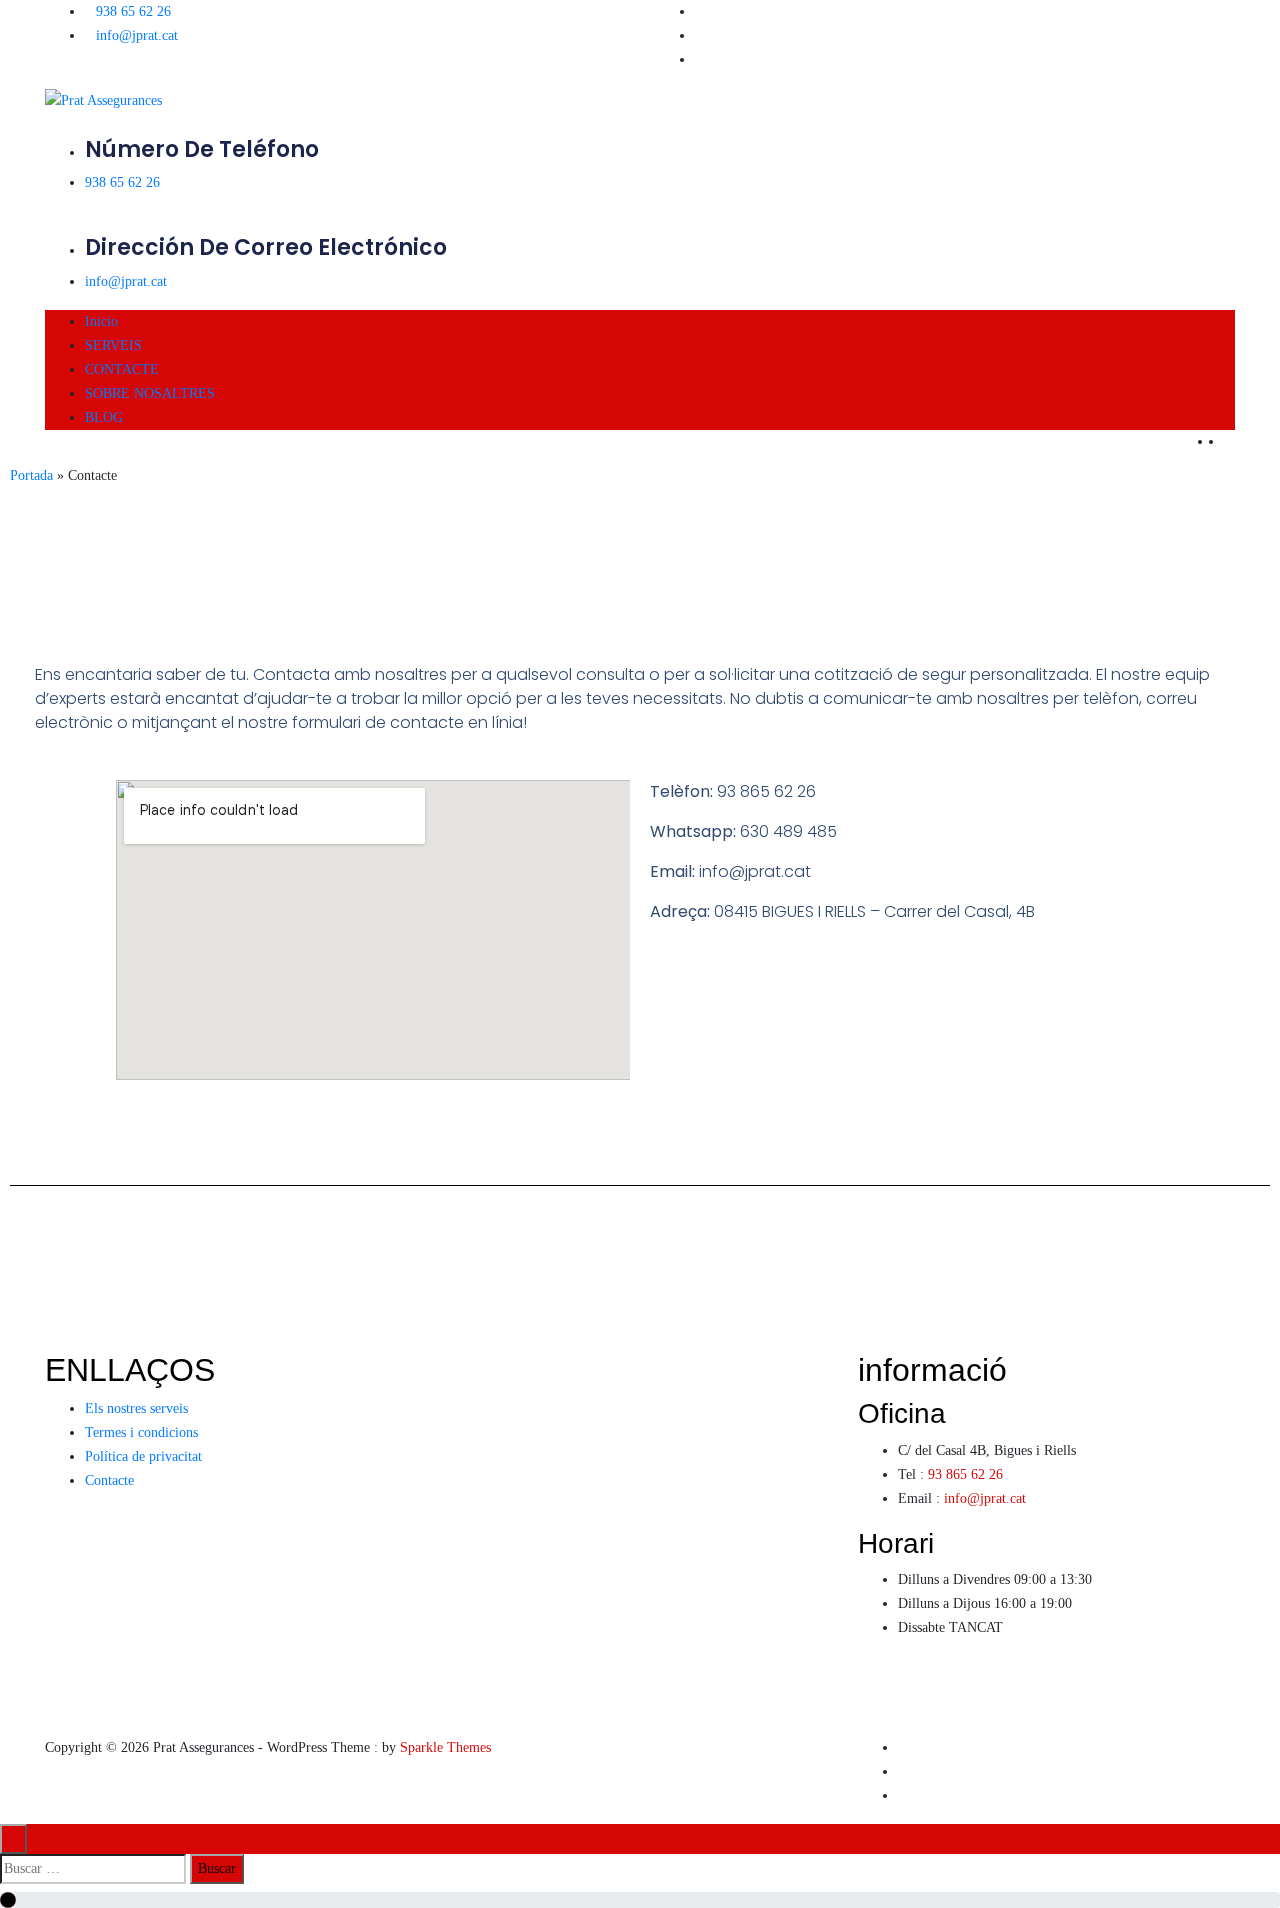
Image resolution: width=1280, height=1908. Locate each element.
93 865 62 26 (965, 1474)
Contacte (109, 1480)
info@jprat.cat (137, 35)
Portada (31, 475)
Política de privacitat (143, 1456)
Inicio (101, 321)
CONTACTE (122, 369)
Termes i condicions (141, 1432)
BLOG (104, 417)
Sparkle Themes (445, 1747)
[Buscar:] (93, 1869)
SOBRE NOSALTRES (150, 393)
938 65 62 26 (133, 11)
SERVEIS (113, 345)
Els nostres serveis (136, 1408)
